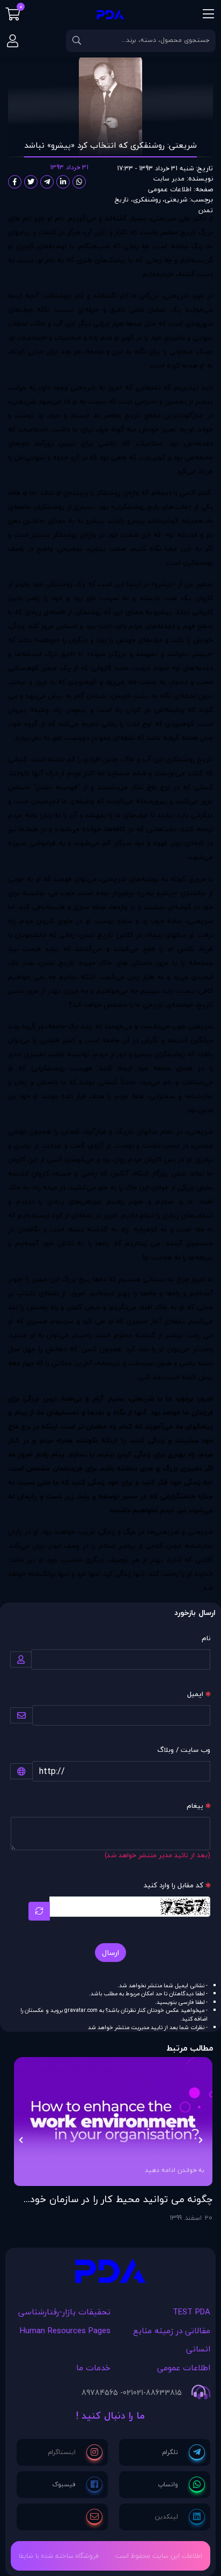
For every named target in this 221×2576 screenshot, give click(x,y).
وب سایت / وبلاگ (184, 1750)
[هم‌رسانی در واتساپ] (79, 182)
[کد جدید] (39, 1911)
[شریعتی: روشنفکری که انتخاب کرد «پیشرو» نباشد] (110, 2274)
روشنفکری (147, 200)
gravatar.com (81, 2010)
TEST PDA (191, 2312)
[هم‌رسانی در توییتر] (31, 182)
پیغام (195, 1806)
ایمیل (195, 1694)
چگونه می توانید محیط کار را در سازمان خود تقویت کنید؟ (121, 2199)
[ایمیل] (94, 2517)
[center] (77, 41)
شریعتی (176, 200)
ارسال (110, 1953)
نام (206, 1638)
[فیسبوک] (77, 2485)
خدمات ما (93, 2368)
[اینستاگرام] (75, 2452)
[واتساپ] (181, 2485)
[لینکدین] (180, 2517)
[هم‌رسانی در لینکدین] (63, 182)
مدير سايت (169, 179)
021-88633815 (157, 2393)
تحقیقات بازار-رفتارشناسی (64, 2312)
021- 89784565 (107, 2393)
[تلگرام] (183, 2452)
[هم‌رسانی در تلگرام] (47, 182)
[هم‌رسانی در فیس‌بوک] (15, 182)
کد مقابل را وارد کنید (174, 1885)
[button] (200, 2140)
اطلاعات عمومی (170, 189)
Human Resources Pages (65, 2330)
